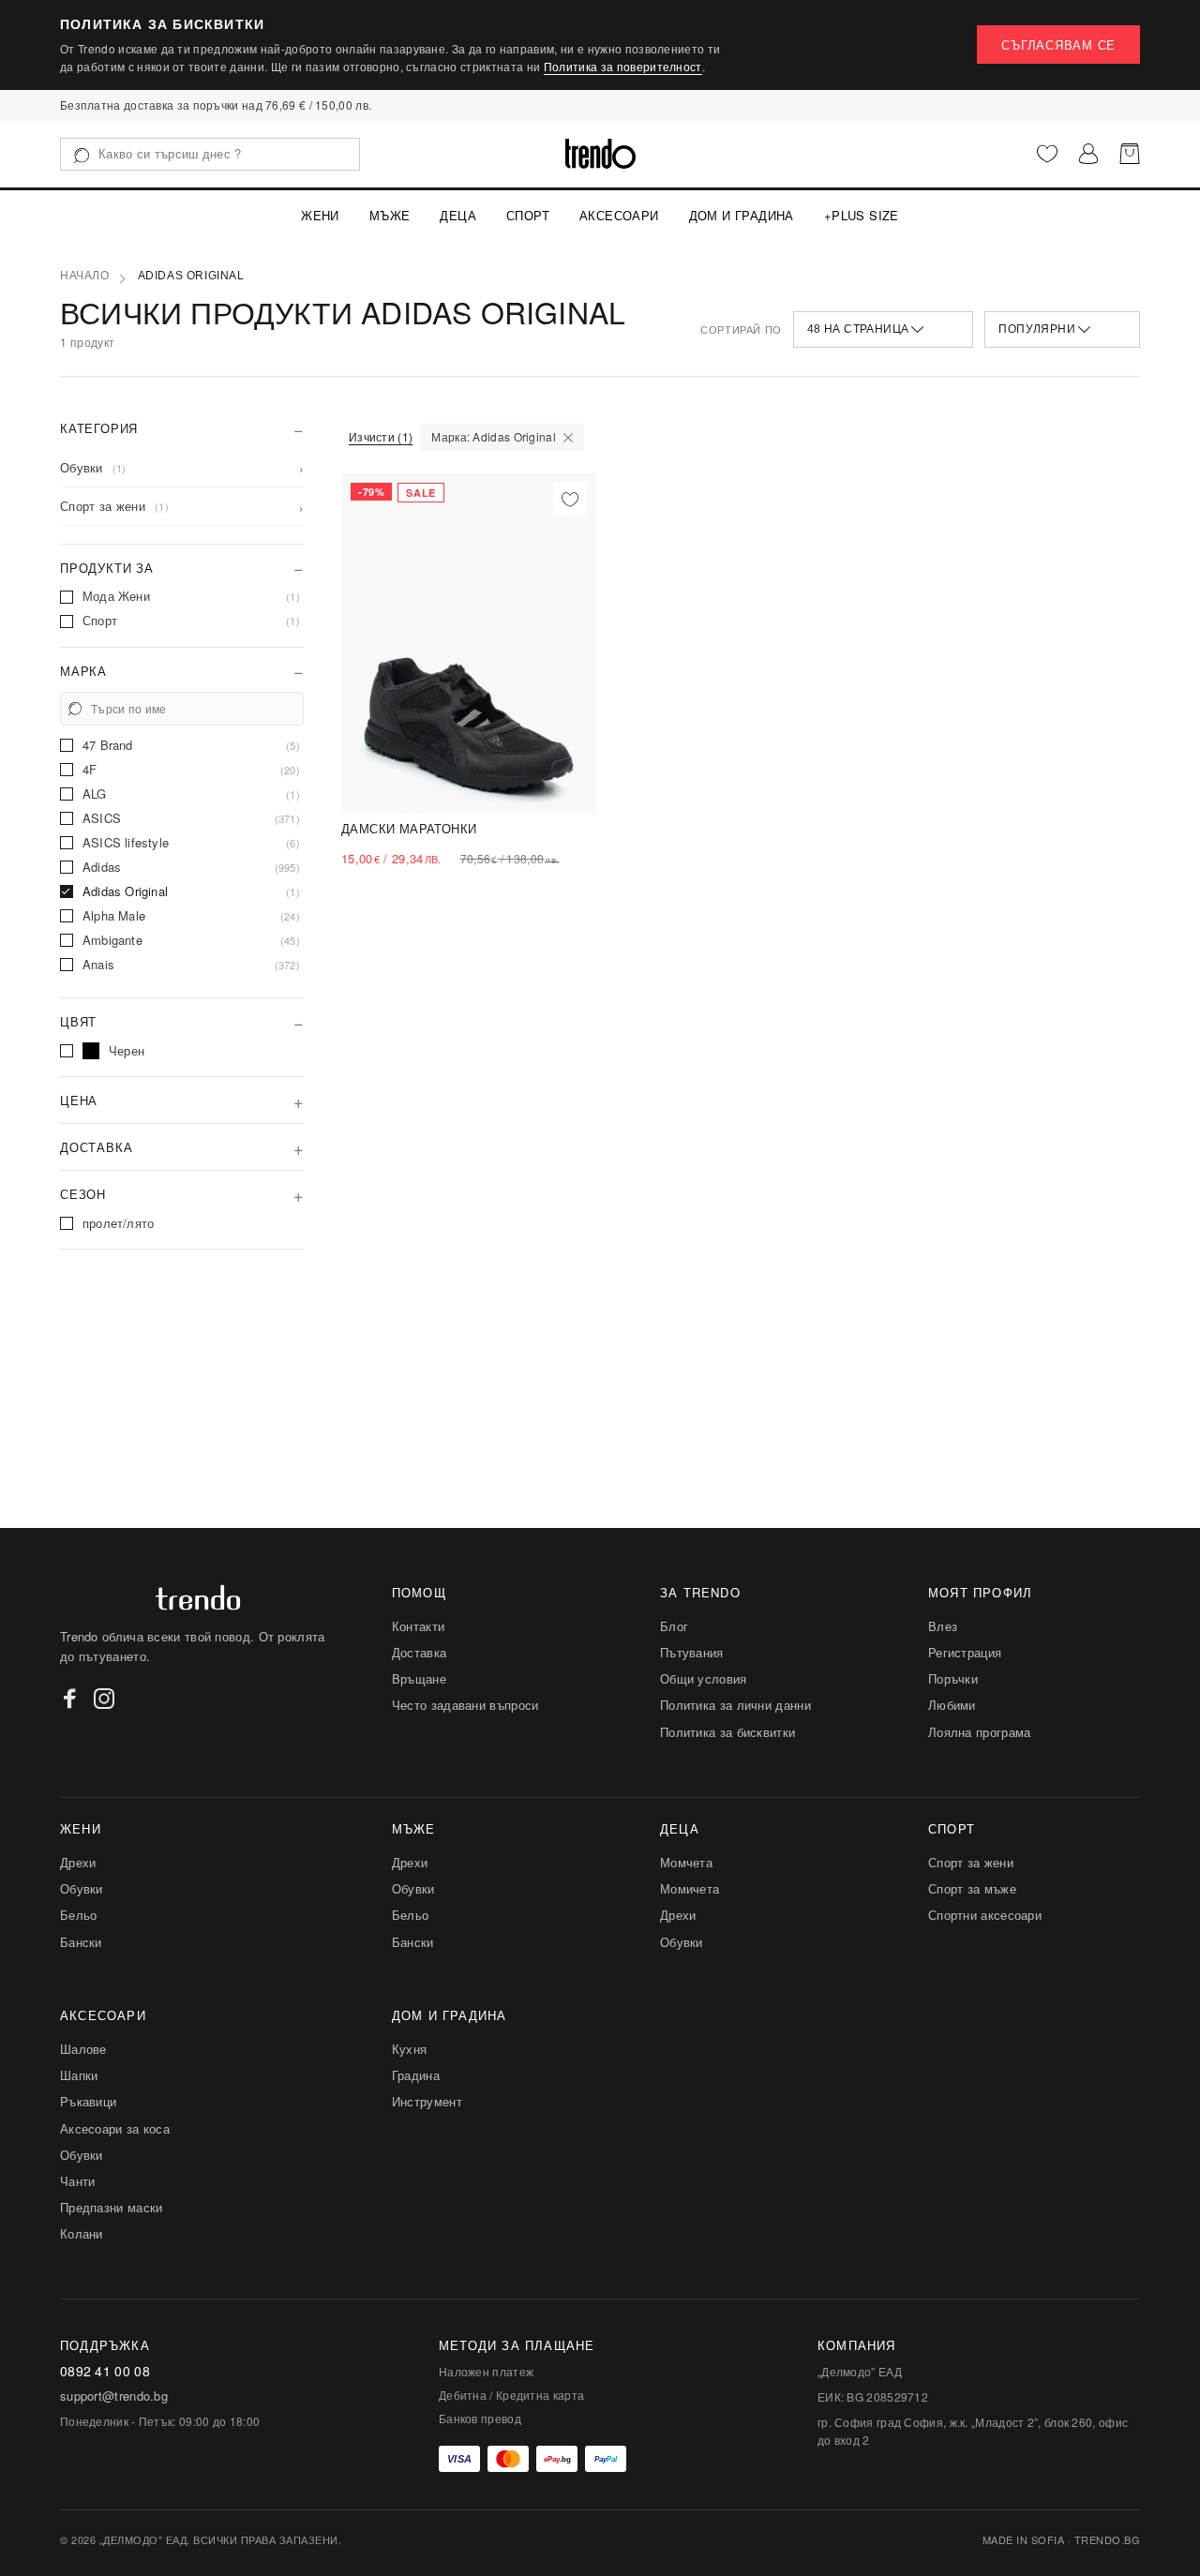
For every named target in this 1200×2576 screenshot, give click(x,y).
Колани (82, 2233)
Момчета (686, 1862)
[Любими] (1047, 154)
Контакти (418, 1626)
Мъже (390, 215)
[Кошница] (1130, 154)
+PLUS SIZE (862, 215)
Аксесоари (619, 215)
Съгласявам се (1058, 45)
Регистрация (965, 1652)
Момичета (690, 1888)
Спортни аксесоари (985, 1915)
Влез (943, 1626)
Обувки (82, 1888)
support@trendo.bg (114, 2396)
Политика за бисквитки (727, 1732)
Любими (952, 1705)
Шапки (79, 2075)
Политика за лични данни (735, 1705)
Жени (320, 215)
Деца (458, 215)
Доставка (419, 1652)
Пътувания (692, 1652)
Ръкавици (88, 2101)
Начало (85, 276)
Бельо (79, 1915)
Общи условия (704, 1678)
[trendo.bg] (600, 154)
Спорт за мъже (972, 1888)
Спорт (528, 215)
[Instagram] (104, 1699)
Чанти (78, 2181)
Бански (81, 1942)
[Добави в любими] (570, 500)
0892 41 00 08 (105, 2371)
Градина (416, 2075)
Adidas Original (191, 276)
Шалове (83, 2049)
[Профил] (1088, 154)
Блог (674, 1626)
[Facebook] (70, 1699)
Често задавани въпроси (465, 1705)
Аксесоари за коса (115, 2128)
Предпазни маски (112, 2207)
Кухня (410, 2049)
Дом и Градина (742, 215)
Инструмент (427, 2101)
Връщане (419, 1678)
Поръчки (953, 1678)
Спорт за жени (971, 1862)
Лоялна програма (980, 1732)
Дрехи (78, 1862)
